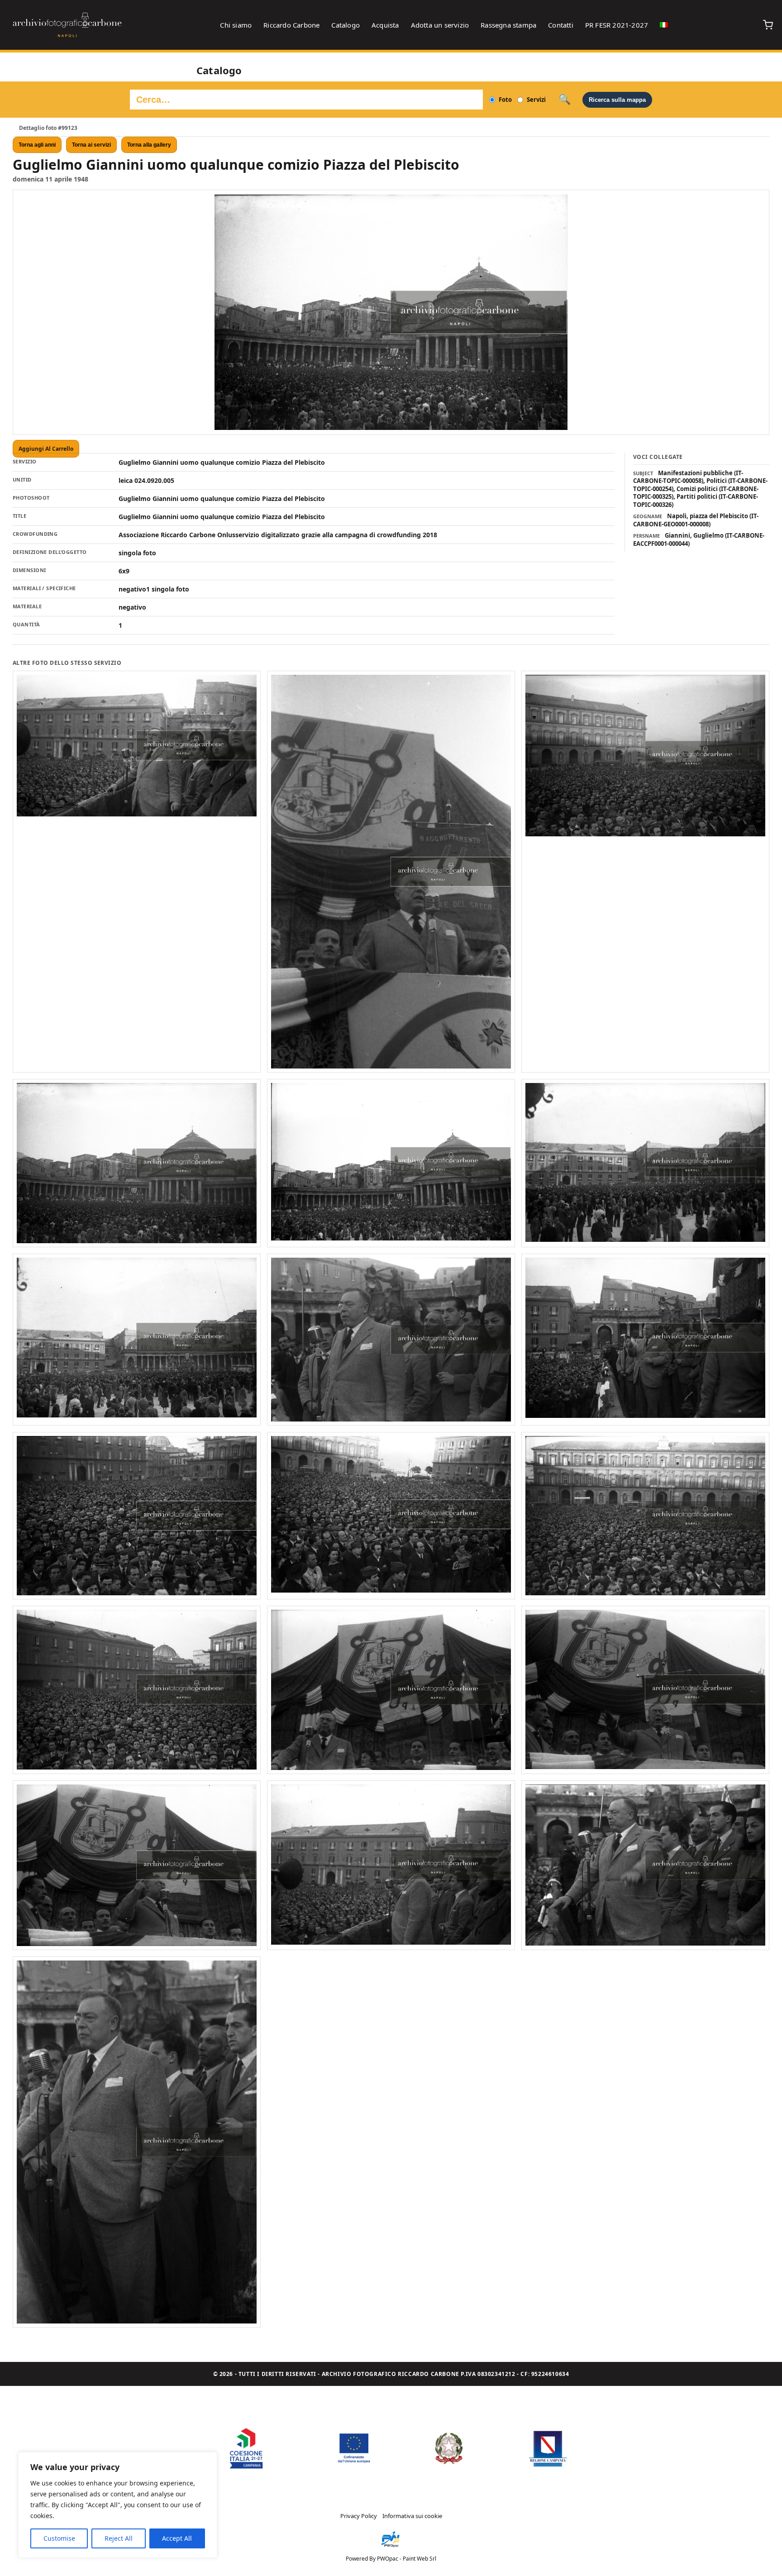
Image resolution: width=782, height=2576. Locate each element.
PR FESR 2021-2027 (617, 25)
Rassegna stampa (508, 25)
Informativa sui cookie (412, 2516)
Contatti (561, 25)
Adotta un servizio (440, 25)
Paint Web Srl (420, 2559)
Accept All (177, 2538)
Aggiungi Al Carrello (46, 449)
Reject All (119, 2538)
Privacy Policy (359, 2516)
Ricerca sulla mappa (617, 100)
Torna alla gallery (149, 145)
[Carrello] (768, 25)
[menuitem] (664, 25)
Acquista (385, 25)
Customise (59, 2538)
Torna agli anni (37, 145)
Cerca (565, 100)
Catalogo (346, 25)
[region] (118, 2505)
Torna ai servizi (91, 145)
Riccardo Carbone (291, 25)
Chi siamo (236, 25)
